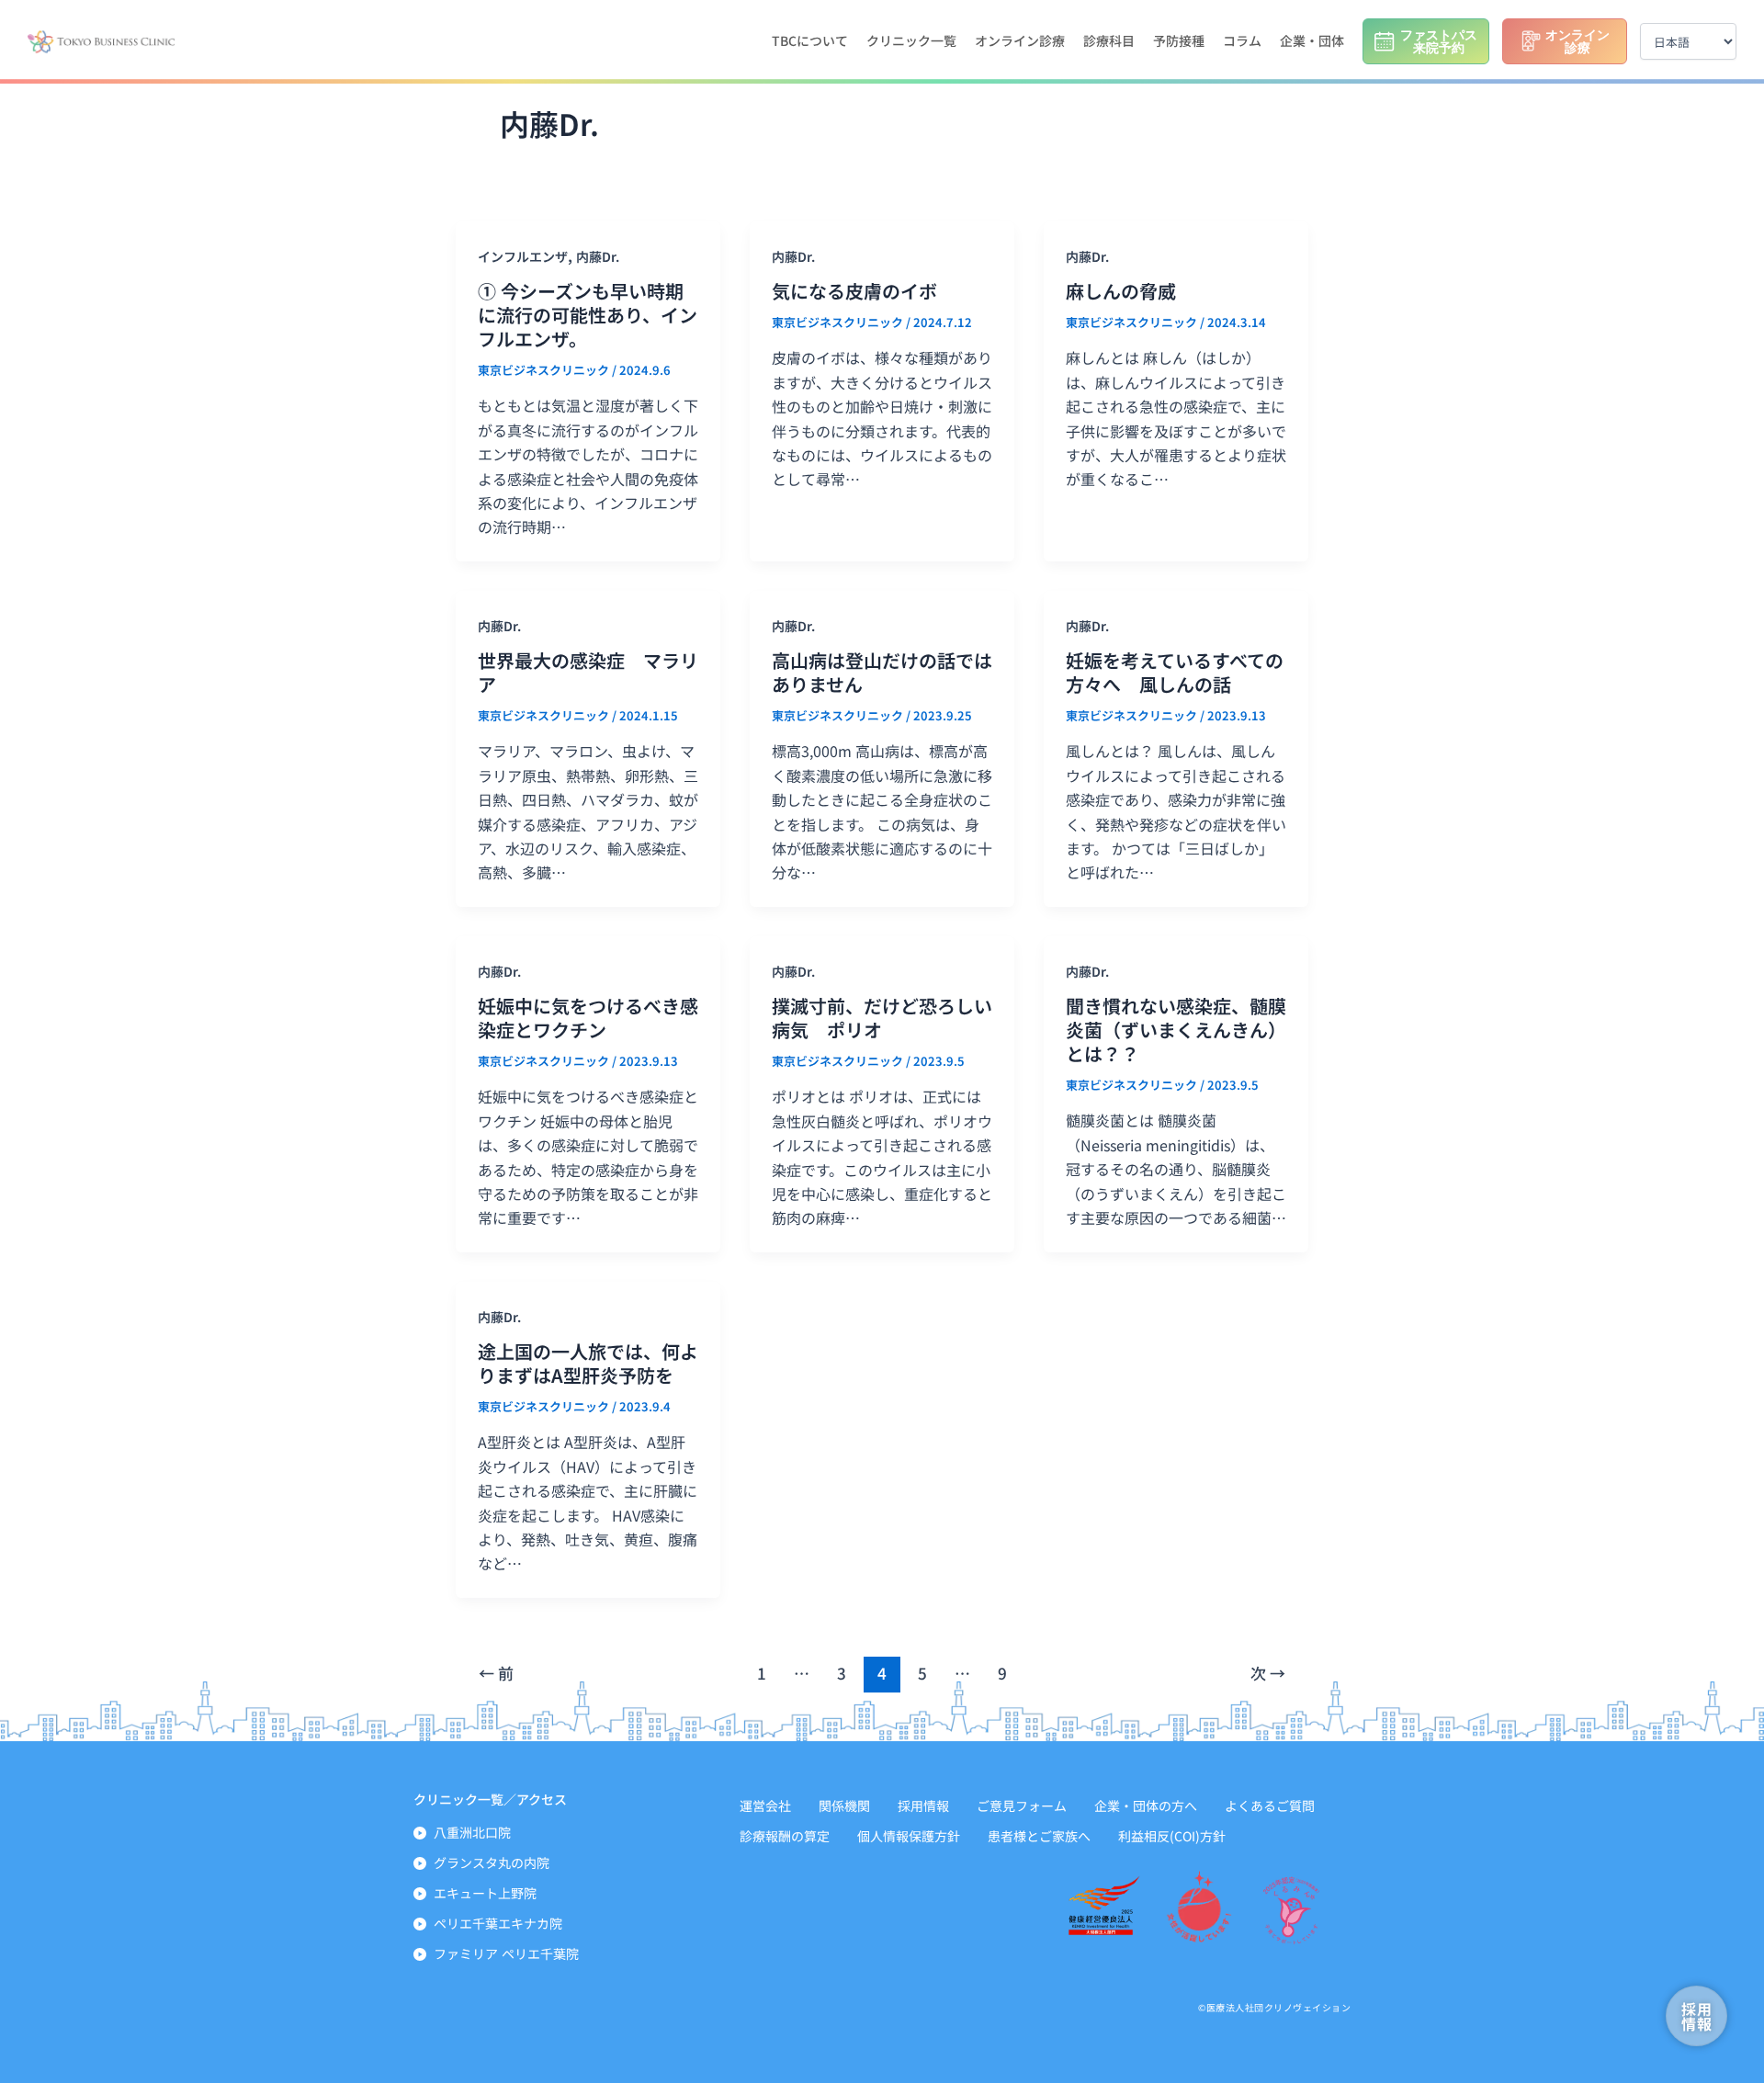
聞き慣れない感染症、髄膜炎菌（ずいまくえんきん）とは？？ (1176, 1030)
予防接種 (1179, 40)
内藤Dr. (598, 256)
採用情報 (923, 1806)
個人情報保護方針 (909, 1836)
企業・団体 (1312, 40)
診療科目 (1109, 40)
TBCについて (810, 40)
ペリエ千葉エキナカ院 (498, 1923)
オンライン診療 (1020, 40)
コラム (1242, 40)
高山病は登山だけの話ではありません (882, 672)
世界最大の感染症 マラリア (588, 672)
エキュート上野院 (485, 1893)
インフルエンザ (523, 256)
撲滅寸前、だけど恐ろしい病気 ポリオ (882, 1018)
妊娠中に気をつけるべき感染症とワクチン (588, 1018)
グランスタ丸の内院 (492, 1862)
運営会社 (765, 1806)
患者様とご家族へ (1039, 1836)
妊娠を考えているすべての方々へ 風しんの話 (1175, 672)
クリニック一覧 (911, 40)
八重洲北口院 (472, 1832)
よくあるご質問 (1270, 1806)
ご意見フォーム (1022, 1806)
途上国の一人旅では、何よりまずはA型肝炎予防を (588, 1363)
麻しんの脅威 (1121, 291)
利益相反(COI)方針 (1172, 1836)
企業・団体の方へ (1146, 1806)
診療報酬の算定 (785, 1836)
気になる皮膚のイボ (854, 291)
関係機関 (844, 1806)
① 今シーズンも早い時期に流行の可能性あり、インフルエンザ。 (588, 315)
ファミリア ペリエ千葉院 (506, 1953)
